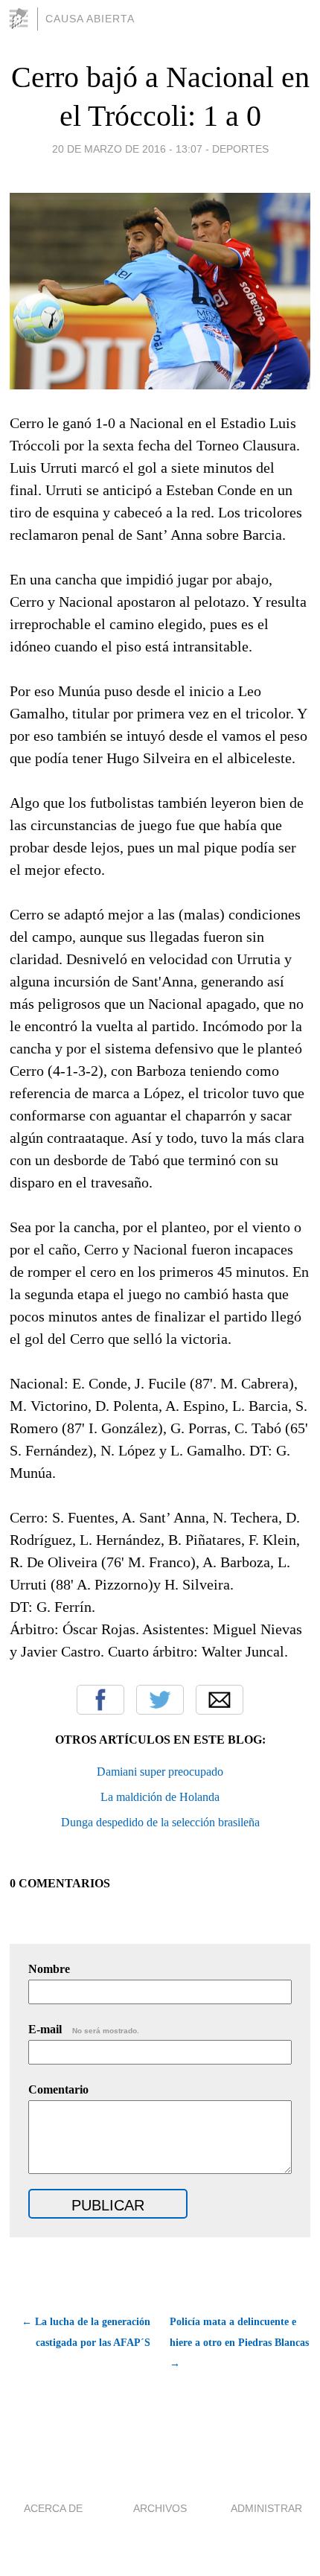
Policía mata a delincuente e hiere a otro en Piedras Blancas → (239, 2343)
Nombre (49, 1969)
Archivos (160, 2508)
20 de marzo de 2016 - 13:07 (127, 149)
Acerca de (53, 2508)
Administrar (266, 2508)
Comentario (58, 2089)
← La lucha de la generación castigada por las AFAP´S (86, 2332)
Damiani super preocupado (160, 1772)
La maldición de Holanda (160, 1797)
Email (220, 1700)
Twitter (160, 1700)
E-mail (84, 2029)
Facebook (100, 1700)
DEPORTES (240, 149)
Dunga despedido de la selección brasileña (160, 1822)
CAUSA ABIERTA (90, 19)
